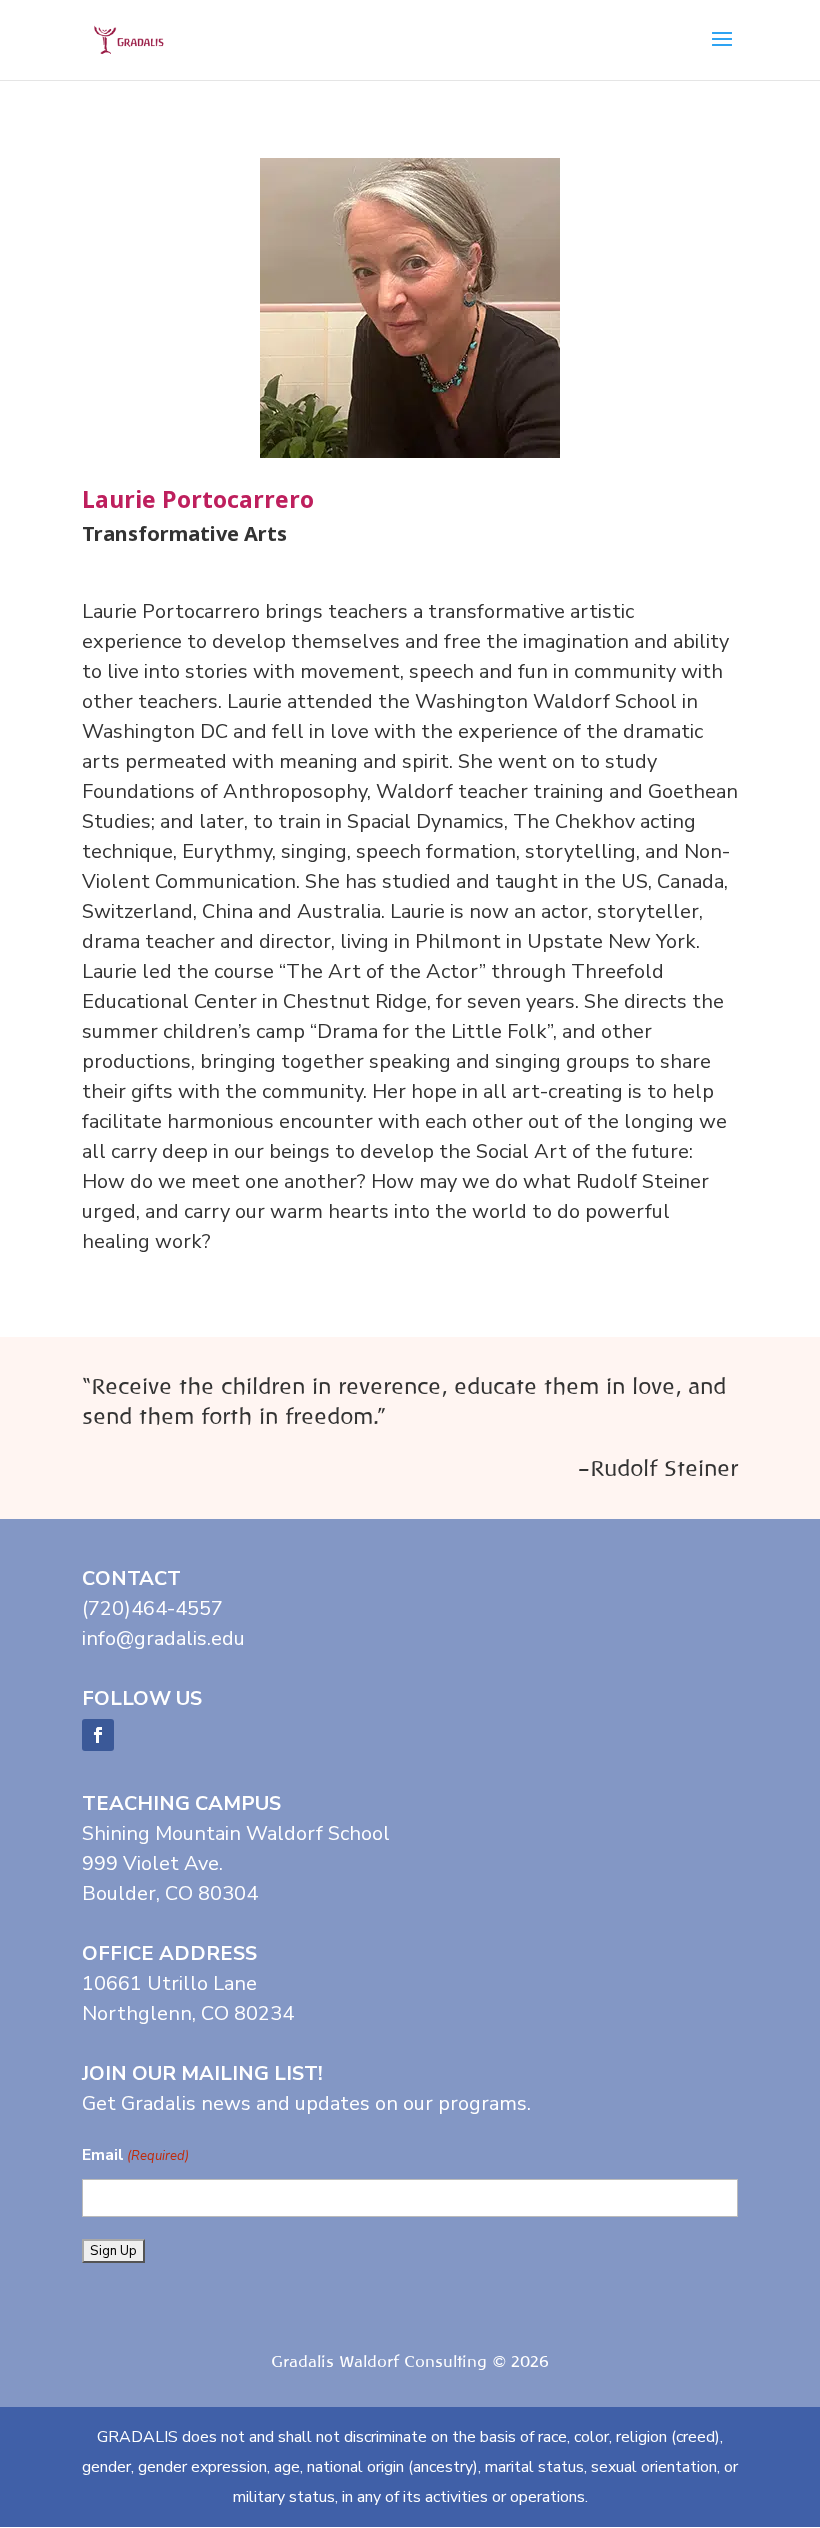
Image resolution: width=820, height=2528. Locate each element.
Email (135, 2155)
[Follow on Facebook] (98, 1735)
